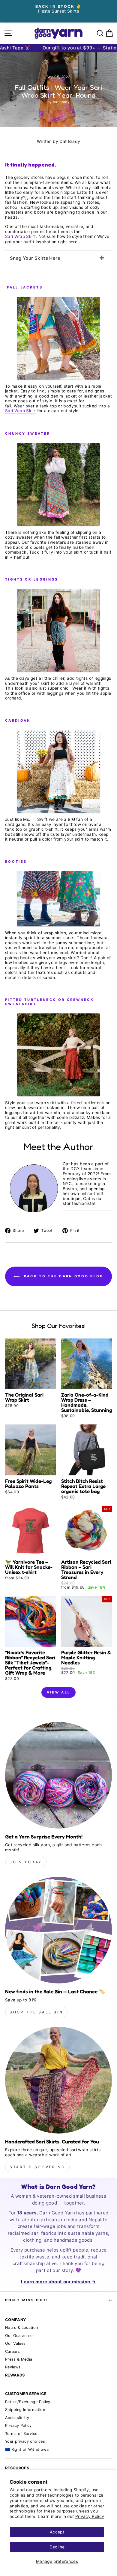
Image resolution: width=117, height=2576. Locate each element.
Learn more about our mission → (58, 2282)
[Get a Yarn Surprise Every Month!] (58, 1775)
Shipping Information (25, 2410)
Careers (12, 2351)
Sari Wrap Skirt (20, 411)
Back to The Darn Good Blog (63, 1276)
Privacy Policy (90, 2516)
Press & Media (19, 2359)
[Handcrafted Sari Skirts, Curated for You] (58, 2080)
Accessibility (17, 2418)
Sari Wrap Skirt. (21, 236)
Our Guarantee (19, 2336)
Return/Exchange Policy (28, 2402)
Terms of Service (21, 2434)
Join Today (26, 1862)
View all (58, 1692)
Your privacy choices (25, 2441)
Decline (57, 2547)
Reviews (13, 2367)
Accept (57, 2532)
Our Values (15, 2343)
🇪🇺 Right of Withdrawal (27, 2449)
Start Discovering (37, 2167)
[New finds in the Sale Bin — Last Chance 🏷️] (58, 1930)
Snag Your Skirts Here (35, 258)
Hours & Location (22, 2328)
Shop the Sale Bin (36, 2012)
